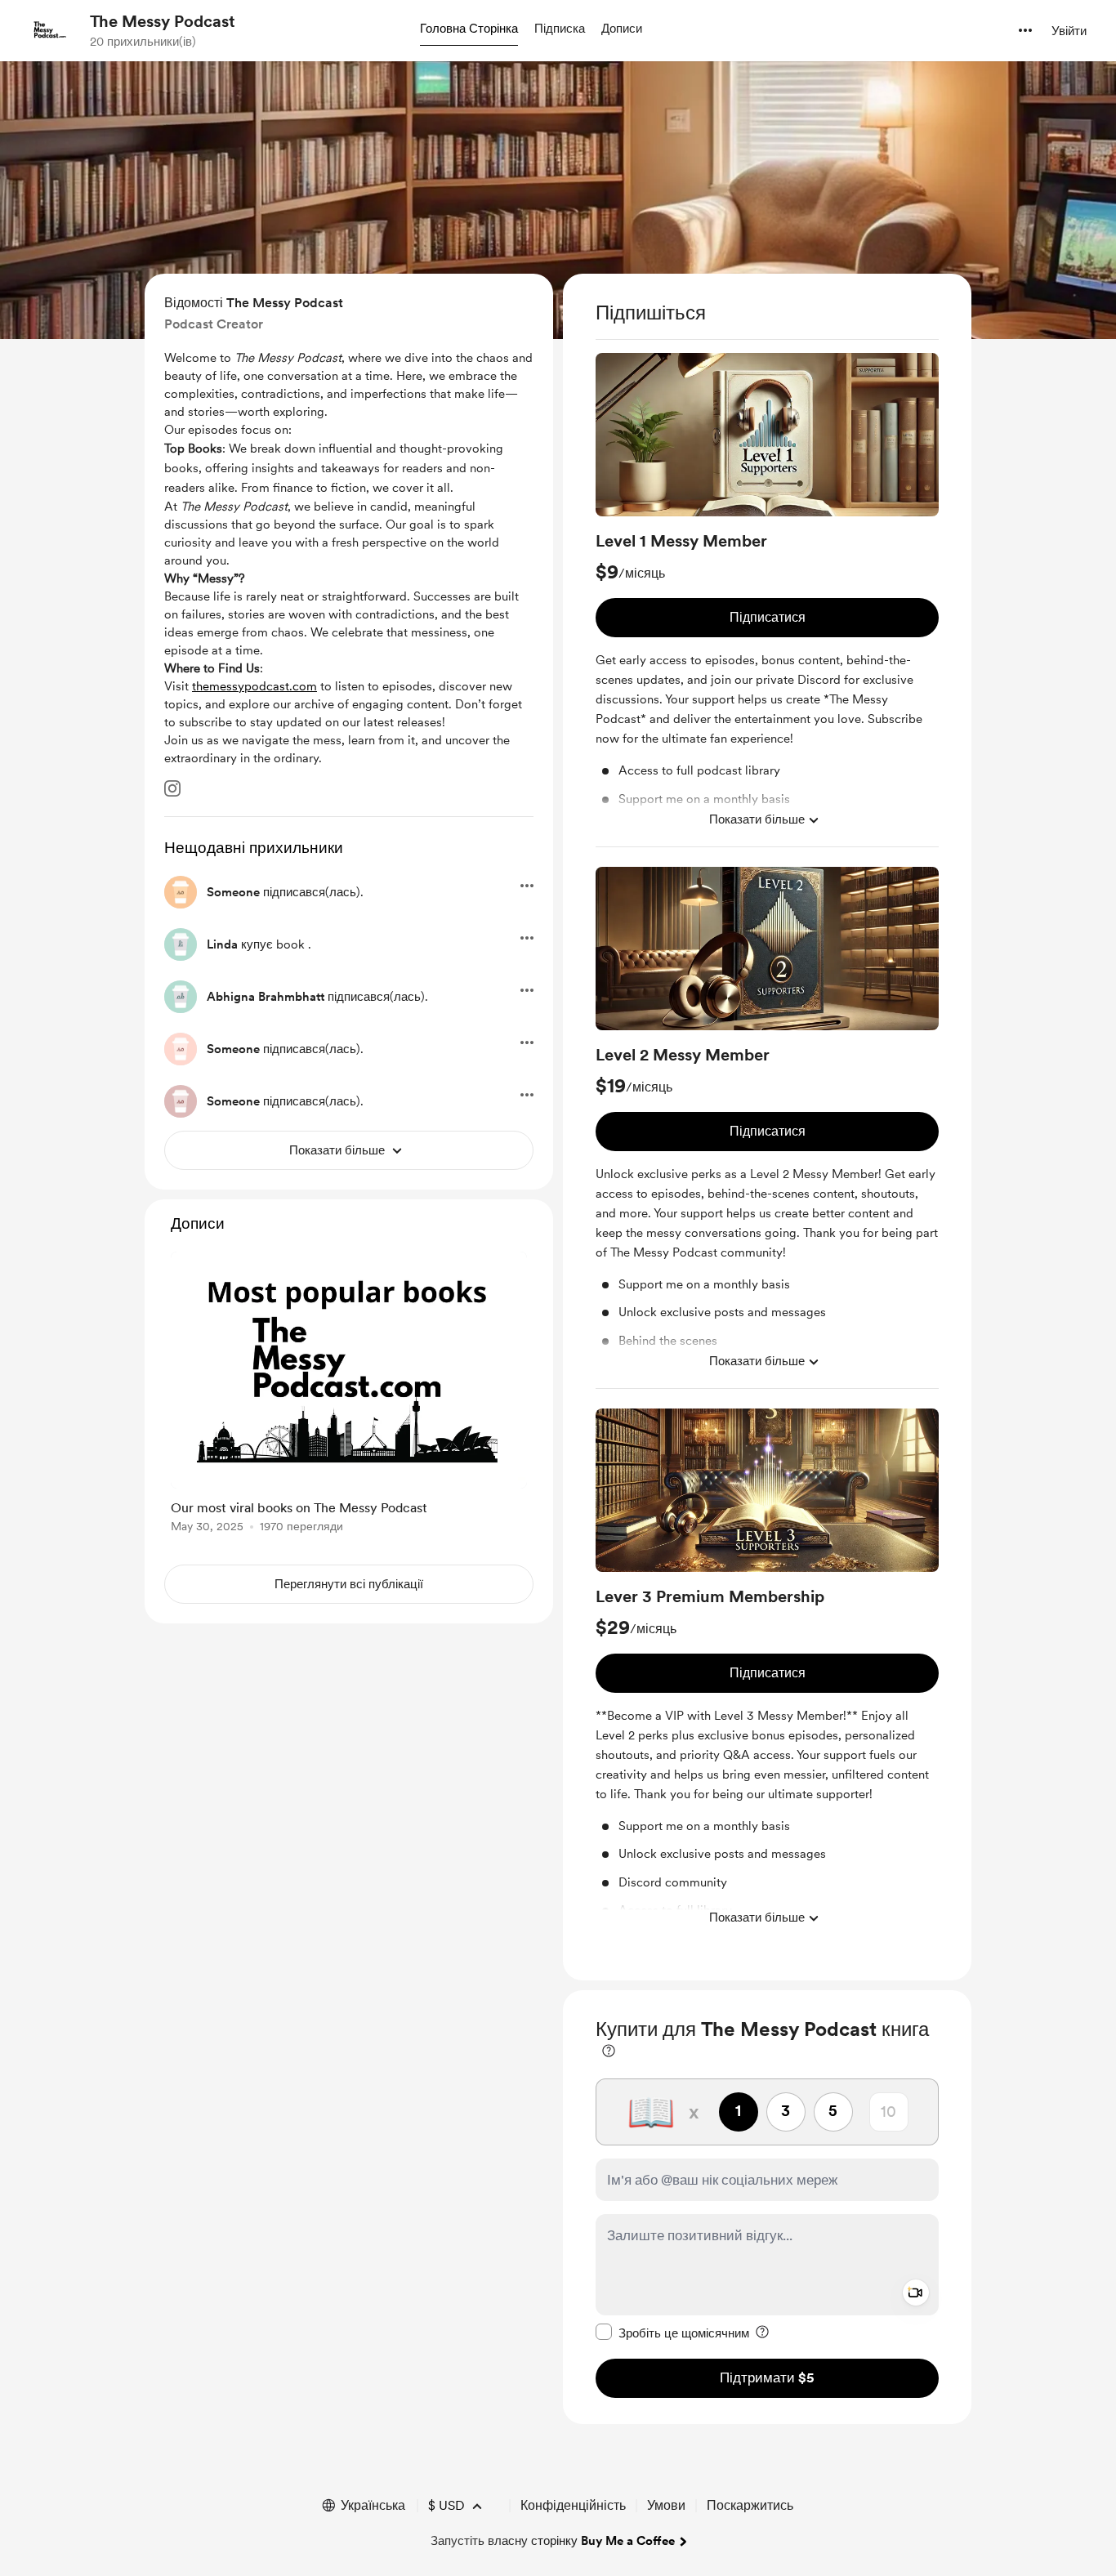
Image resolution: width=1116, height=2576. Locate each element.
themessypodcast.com (254, 686)
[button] (469, 29)
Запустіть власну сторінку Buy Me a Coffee (553, 2541)
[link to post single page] (349, 1395)
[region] (767, 1127)
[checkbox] (672, 2333)
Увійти (1069, 31)
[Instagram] (172, 788)
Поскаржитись (750, 2505)
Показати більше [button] (757, 819)
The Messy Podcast (163, 21)
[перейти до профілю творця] (50, 30)
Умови (666, 2505)
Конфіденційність (573, 2505)
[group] (767, 600)
